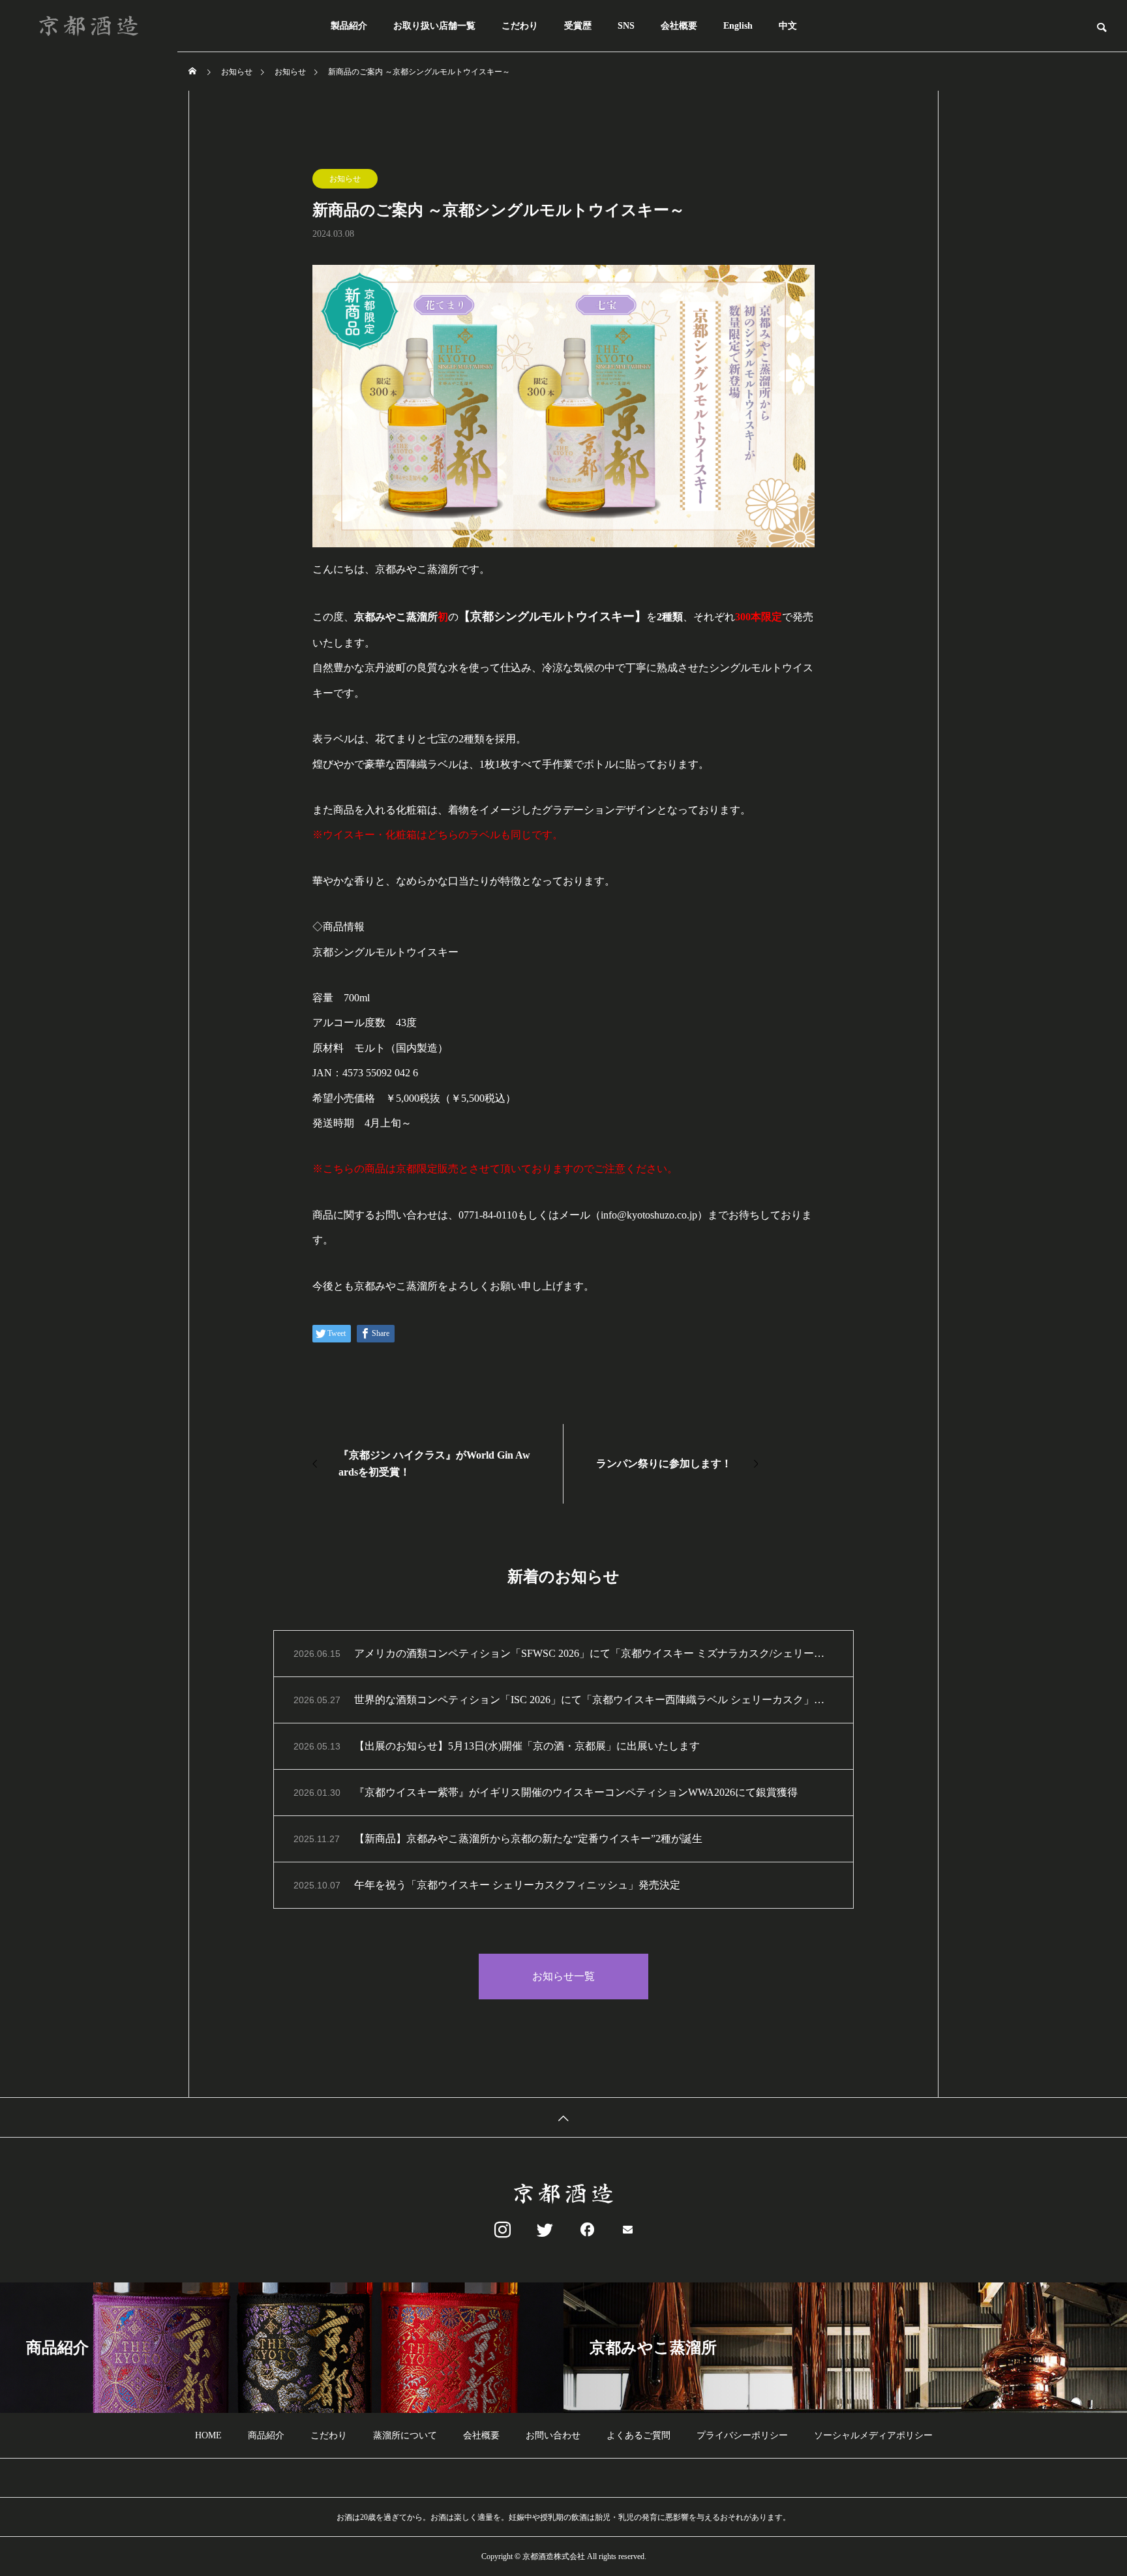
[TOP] (563, 2117)
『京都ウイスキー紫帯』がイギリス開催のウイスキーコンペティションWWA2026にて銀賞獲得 (576, 1792)
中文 (788, 26)
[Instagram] (499, 2230)
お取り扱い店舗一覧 (434, 26)
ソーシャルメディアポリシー (873, 2435)
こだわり (520, 26)
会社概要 (679, 26)
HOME (208, 2435)
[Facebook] (585, 2230)
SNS (626, 26)
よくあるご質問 (639, 2435)
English (738, 26)
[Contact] (628, 2230)
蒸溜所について (405, 2435)
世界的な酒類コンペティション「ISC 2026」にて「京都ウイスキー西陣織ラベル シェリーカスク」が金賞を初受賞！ (594, 1700)
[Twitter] (542, 2230)
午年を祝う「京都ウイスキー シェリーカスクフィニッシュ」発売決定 (517, 1885)
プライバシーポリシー (742, 2435)
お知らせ (345, 179)
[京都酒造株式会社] (89, 26)
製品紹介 (349, 26)
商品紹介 (266, 2435)
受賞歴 (578, 26)
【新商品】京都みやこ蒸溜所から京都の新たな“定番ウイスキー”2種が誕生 (528, 1839)
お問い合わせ (553, 2435)
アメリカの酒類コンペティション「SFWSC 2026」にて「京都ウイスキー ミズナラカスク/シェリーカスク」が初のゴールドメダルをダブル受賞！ (594, 1653)
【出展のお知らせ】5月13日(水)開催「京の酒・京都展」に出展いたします (527, 1746)
